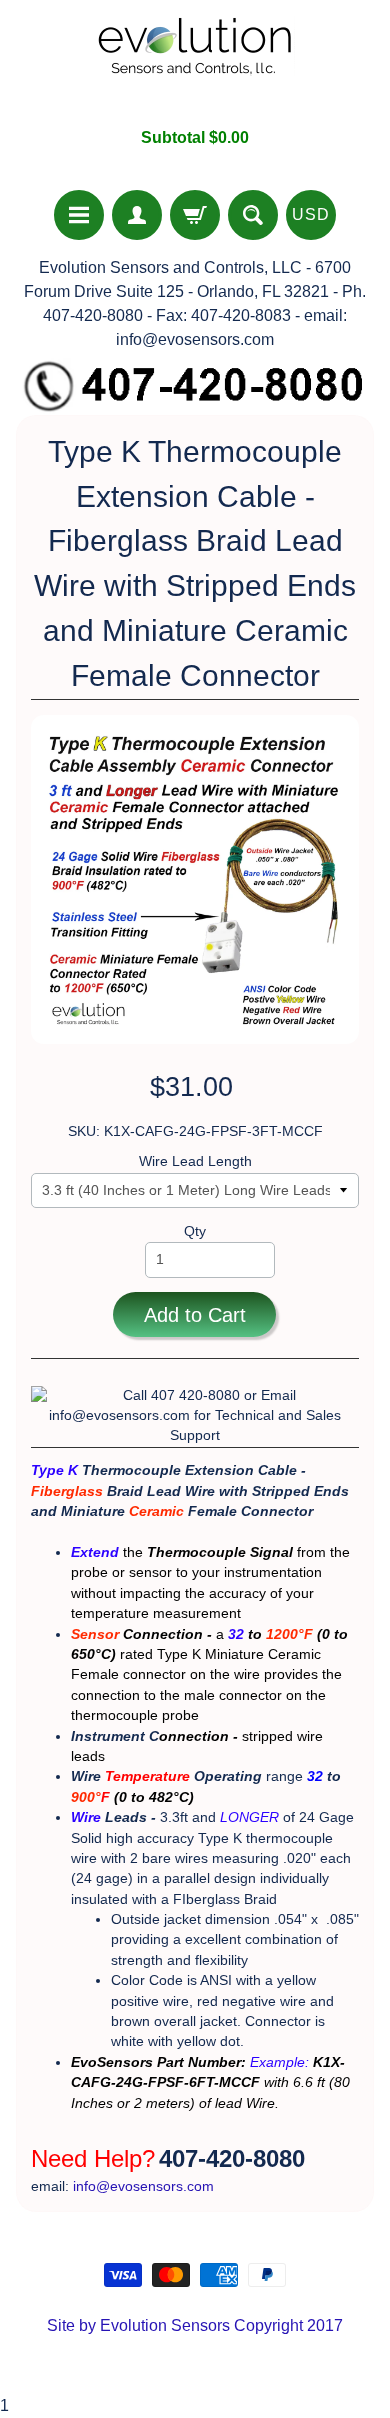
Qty (195, 1231)
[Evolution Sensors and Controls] (195, 63)
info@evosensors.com (143, 2186)
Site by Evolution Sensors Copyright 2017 (195, 2325)
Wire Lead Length (195, 1161)
